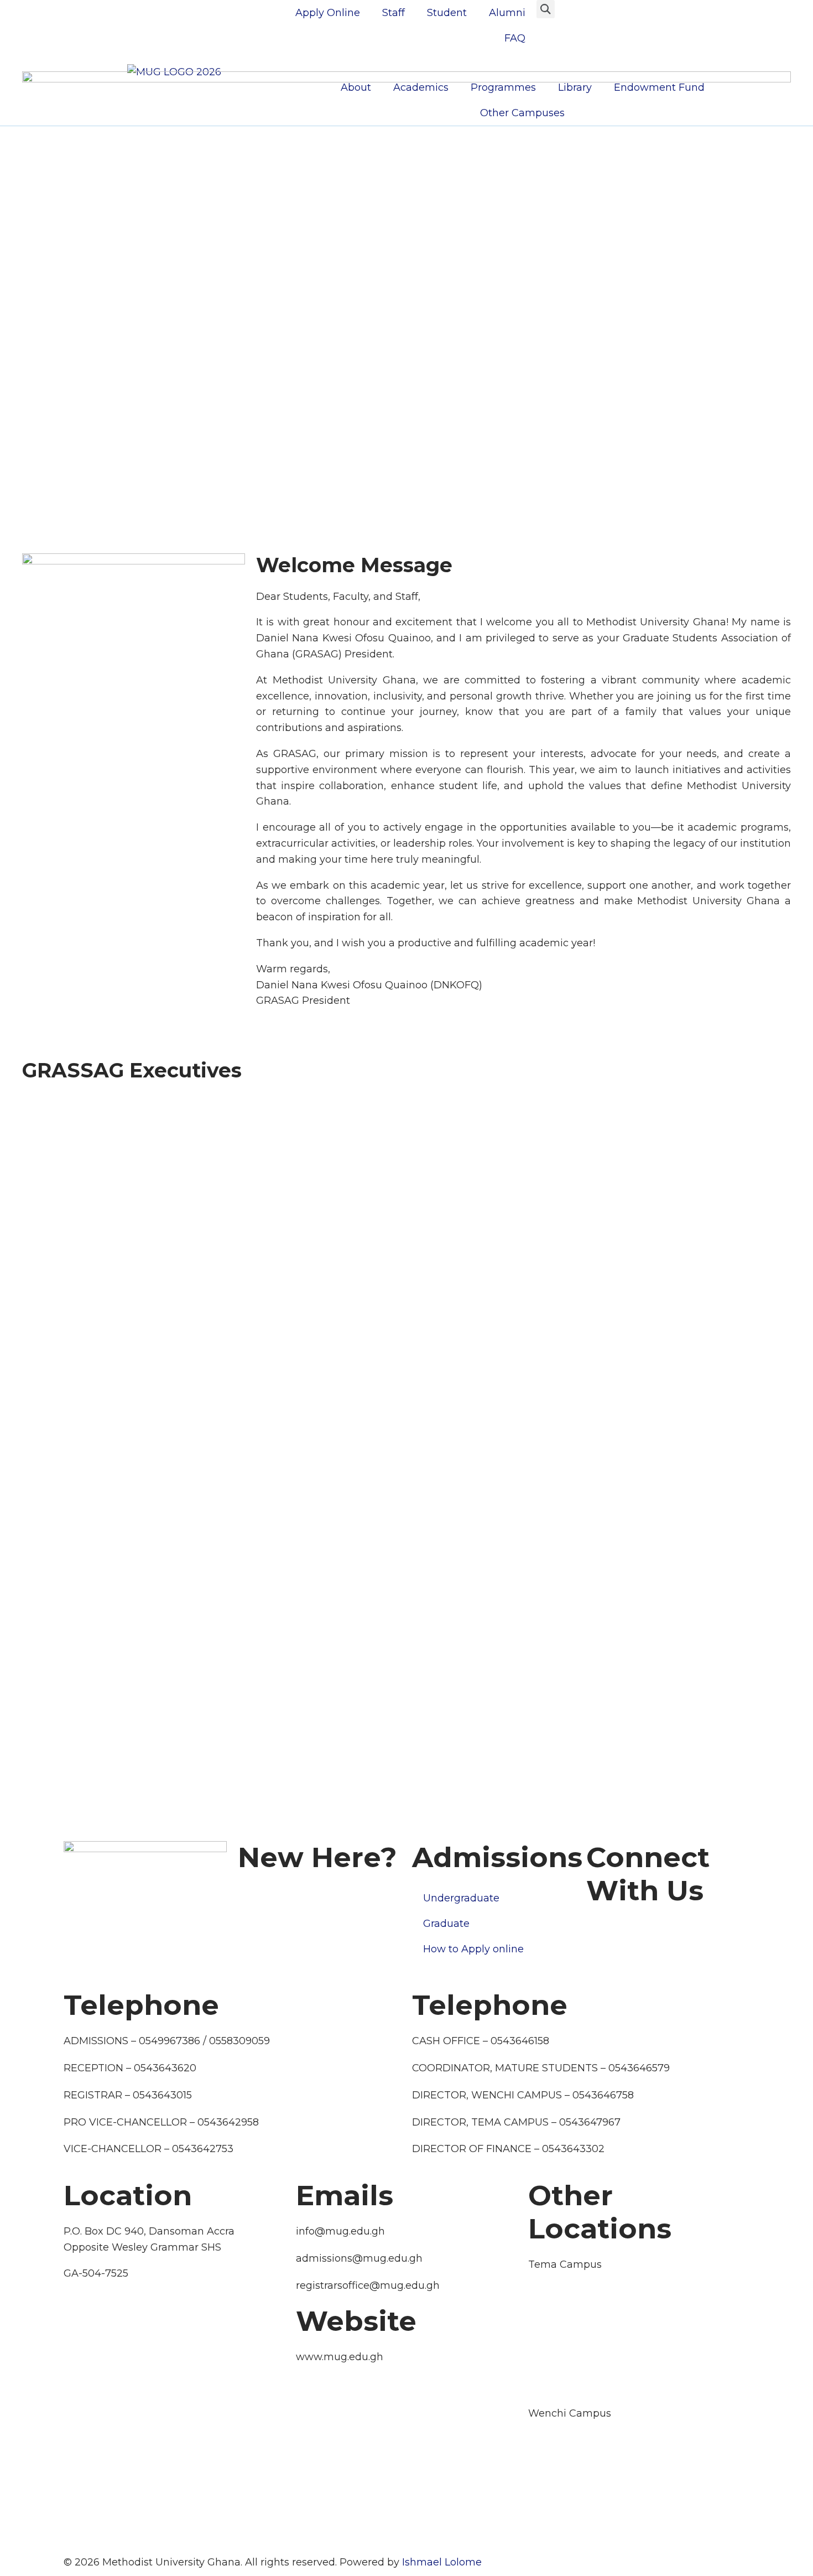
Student (447, 13)
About (356, 87)
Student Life (94, 1969)
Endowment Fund (659, 87)
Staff (394, 13)
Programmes (503, 87)
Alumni (507, 13)
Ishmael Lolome (442, 2562)
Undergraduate (461, 1898)
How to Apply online (473, 1949)
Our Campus (270, 1893)
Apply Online (328, 13)
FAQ (515, 38)
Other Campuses (522, 113)
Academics (421, 87)
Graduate (446, 1924)
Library (575, 87)
